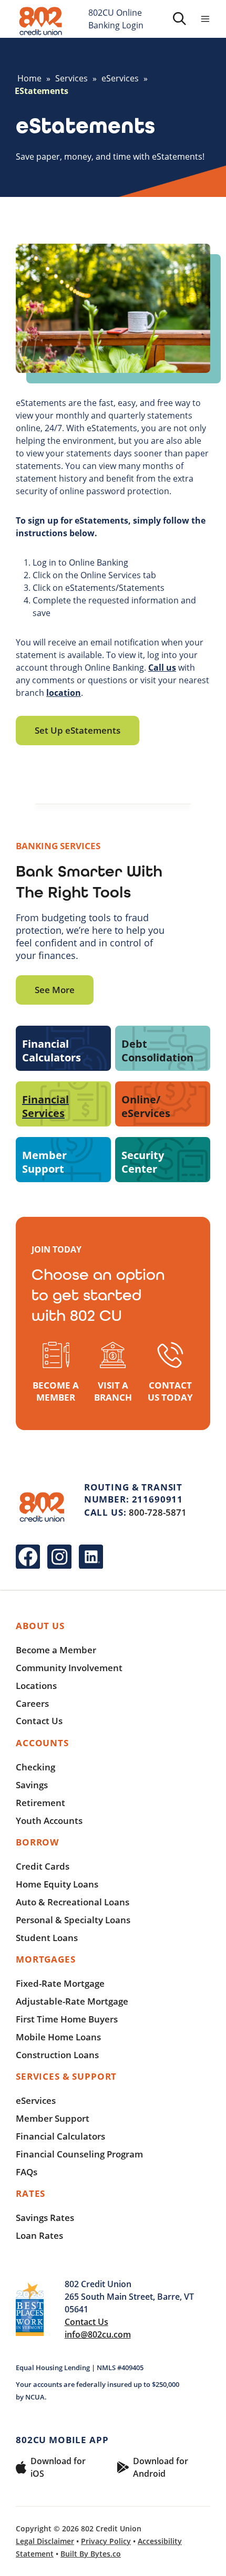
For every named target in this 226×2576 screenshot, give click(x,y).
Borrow (37, 1842)
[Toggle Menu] (205, 19)
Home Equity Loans (57, 1884)
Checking (35, 1767)
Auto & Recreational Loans (73, 1902)
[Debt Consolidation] (163, 1048)
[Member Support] (63, 1160)
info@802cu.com (98, 2334)
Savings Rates (45, 2218)
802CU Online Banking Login (116, 19)
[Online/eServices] (163, 1104)
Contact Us (39, 1721)
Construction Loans (57, 2055)
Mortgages (46, 1959)
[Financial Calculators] (63, 1048)
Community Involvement (69, 1668)
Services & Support (66, 2076)
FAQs (27, 2172)
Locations (36, 1686)
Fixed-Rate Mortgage (60, 1983)
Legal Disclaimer (45, 2541)
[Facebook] (28, 1557)
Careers (32, 1703)
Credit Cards (43, 1866)
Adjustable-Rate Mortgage (72, 2001)
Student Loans (47, 1938)
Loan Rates (39, 2235)
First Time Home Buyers (67, 2019)
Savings (32, 1785)
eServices (120, 78)
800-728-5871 (158, 1512)
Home (29, 78)
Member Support (53, 2118)
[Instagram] (59, 1557)
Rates (30, 2193)
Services (71, 78)
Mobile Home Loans (58, 2037)
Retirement (40, 1803)
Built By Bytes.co (91, 2554)
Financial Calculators (60, 2136)
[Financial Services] (63, 1104)
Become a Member (56, 1650)
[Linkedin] (91, 1557)
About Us (40, 1626)
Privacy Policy (106, 2541)
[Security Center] (163, 1160)
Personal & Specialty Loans (73, 1920)
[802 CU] (41, 21)
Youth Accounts (49, 1821)
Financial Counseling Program (79, 2154)
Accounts (42, 1743)
